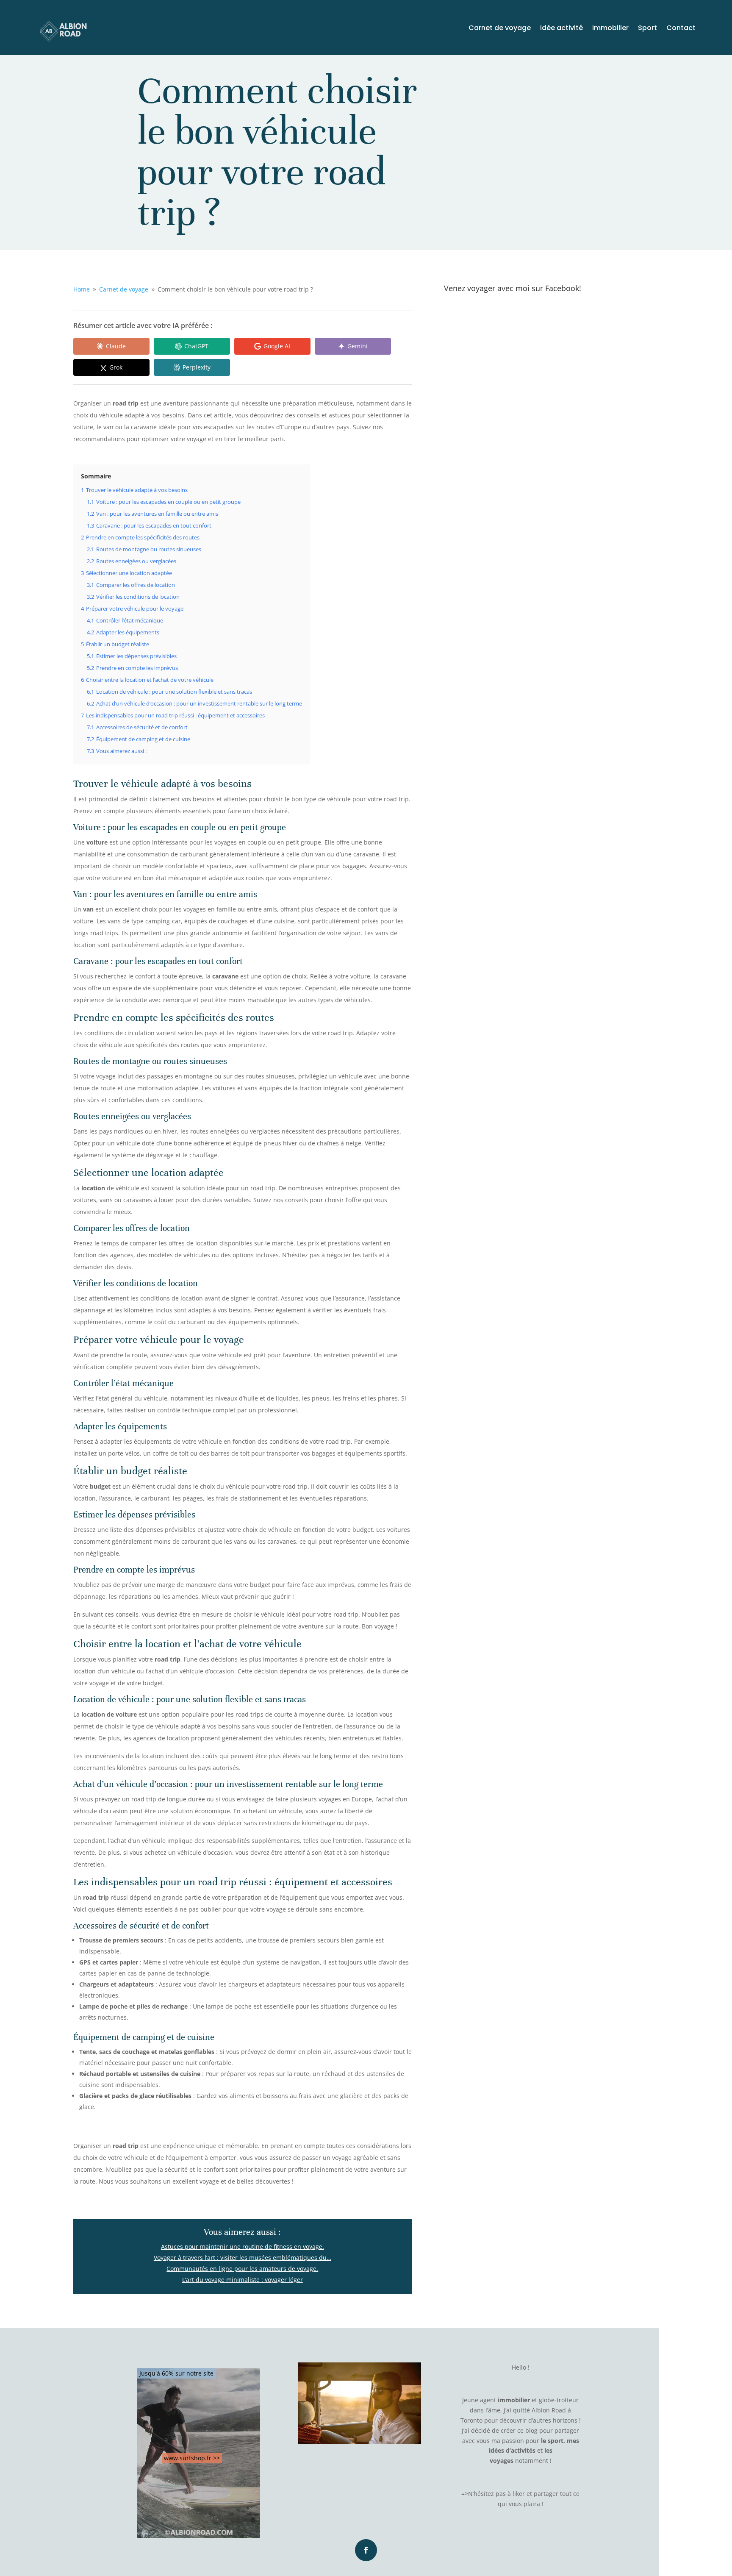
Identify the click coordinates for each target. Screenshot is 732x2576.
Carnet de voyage (500, 29)
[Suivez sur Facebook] (366, 2550)
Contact (681, 29)
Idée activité (561, 29)
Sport (647, 29)
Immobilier (610, 29)
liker (519, 2494)
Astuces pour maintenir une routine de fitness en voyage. (243, 2247)
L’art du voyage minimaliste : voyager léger (243, 2280)
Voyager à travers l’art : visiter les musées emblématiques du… (243, 2258)
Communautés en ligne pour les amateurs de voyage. (242, 2269)
